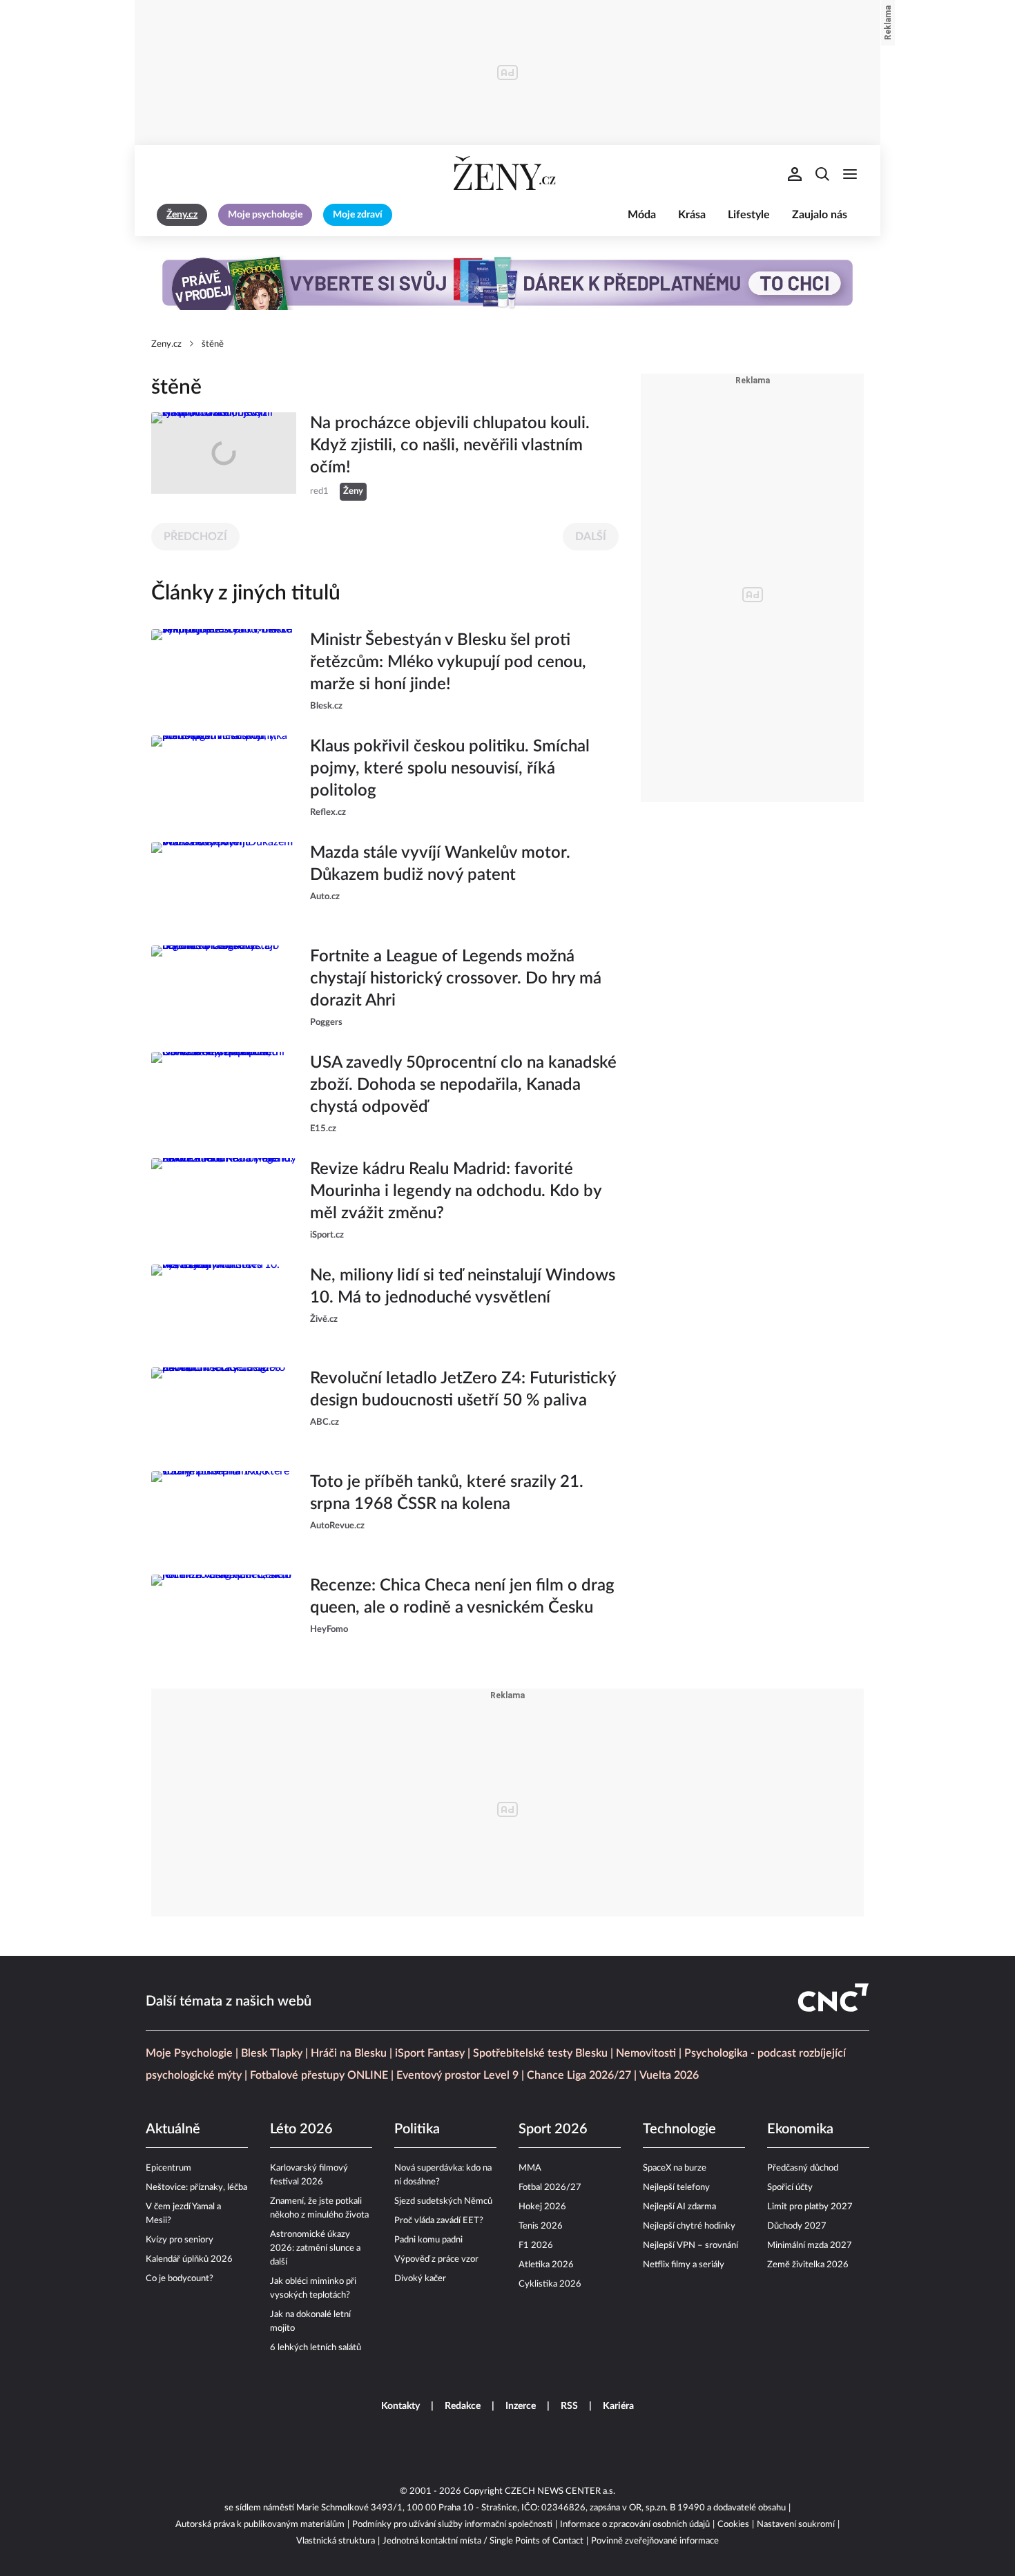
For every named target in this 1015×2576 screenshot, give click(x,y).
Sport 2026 (553, 2129)
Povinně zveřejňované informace (655, 2541)
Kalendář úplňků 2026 (189, 2259)
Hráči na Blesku (349, 2053)
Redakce (463, 2406)
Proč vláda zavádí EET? (439, 2221)
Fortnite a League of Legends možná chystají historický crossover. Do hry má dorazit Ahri (456, 979)
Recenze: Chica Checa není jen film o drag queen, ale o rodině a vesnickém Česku (462, 1597)
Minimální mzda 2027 (810, 2246)
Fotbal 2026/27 (550, 2188)
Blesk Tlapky (272, 2053)
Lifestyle (749, 215)
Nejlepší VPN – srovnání (690, 2246)
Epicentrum (168, 2168)
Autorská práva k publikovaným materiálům (260, 2525)
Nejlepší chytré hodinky (689, 2226)
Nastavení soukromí (796, 2525)
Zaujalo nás (820, 215)
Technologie (679, 2129)
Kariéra (618, 2406)
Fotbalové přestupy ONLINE (319, 2075)
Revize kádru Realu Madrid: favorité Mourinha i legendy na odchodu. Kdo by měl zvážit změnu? (456, 1191)
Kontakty (400, 2406)
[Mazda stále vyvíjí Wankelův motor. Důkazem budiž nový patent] (224, 883)
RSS (569, 2406)
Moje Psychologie (189, 2053)
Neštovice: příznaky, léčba (196, 2188)
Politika (417, 2129)
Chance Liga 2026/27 (579, 2075)
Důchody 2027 (797, 2226)
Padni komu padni (428, 2240)
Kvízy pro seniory (180, 2240)
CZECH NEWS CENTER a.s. (560, 2491)
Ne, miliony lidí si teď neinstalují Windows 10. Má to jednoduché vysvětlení (463, 1287)
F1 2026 (536, 2246)
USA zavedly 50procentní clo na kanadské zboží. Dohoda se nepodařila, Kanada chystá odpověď (463, 1085)
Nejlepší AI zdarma (679, 2207)
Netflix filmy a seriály (684, 2265)
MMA (530, 2168)
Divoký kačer (420, 2279)
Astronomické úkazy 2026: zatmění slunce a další (315, 2248)
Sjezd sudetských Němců (443, 2201)
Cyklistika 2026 (550, 2284)
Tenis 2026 (541, 2226)
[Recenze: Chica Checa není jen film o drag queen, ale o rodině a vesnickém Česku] (224, 1615)
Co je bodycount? (180, 2279)
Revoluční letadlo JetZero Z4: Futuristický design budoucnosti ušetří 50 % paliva (463, 1390)
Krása (692, 215)
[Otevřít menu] (850, 174)
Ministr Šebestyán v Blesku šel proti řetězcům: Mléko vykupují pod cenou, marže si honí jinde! (448, 662)
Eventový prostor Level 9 (457, 2075)
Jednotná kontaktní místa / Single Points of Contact (483, 2541)
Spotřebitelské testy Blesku (540, 2053)
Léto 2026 (301, 2129)
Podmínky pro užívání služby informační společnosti (452, 2525)
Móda (642, 215)
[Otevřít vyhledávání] (822, 174)
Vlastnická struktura (336, 2541)
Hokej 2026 (542, 2207)
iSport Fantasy (430, 2053)
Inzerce (521, 2406)
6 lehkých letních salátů (316, 2348)
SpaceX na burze (675, 2168)
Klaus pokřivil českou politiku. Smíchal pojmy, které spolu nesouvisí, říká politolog (450, 769)
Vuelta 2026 (669, 2075)
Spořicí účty (790, 2188)
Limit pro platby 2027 (810, 2207)
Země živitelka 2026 (808, 2265)
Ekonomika (800, 2129)
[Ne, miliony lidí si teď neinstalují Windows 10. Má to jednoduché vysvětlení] (224, 1305)
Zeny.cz (166, 344)
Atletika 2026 (546, 2265)
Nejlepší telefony (676, 2188)
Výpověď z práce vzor (436, 2259)
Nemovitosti (646, 2053)
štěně (213, 344)
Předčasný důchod (803, 2168)
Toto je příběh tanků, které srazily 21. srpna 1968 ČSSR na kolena (447, 1493)
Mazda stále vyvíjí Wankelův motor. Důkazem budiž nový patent (440, 864)
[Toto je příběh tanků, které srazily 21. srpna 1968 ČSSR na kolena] (224, 1512)
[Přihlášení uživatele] (795, 174)
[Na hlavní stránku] (507, 174)
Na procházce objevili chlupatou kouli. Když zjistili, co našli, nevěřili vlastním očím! (450, 445)
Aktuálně (173, 2129)
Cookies (733, 2525)
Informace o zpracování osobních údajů (635, 2525)
